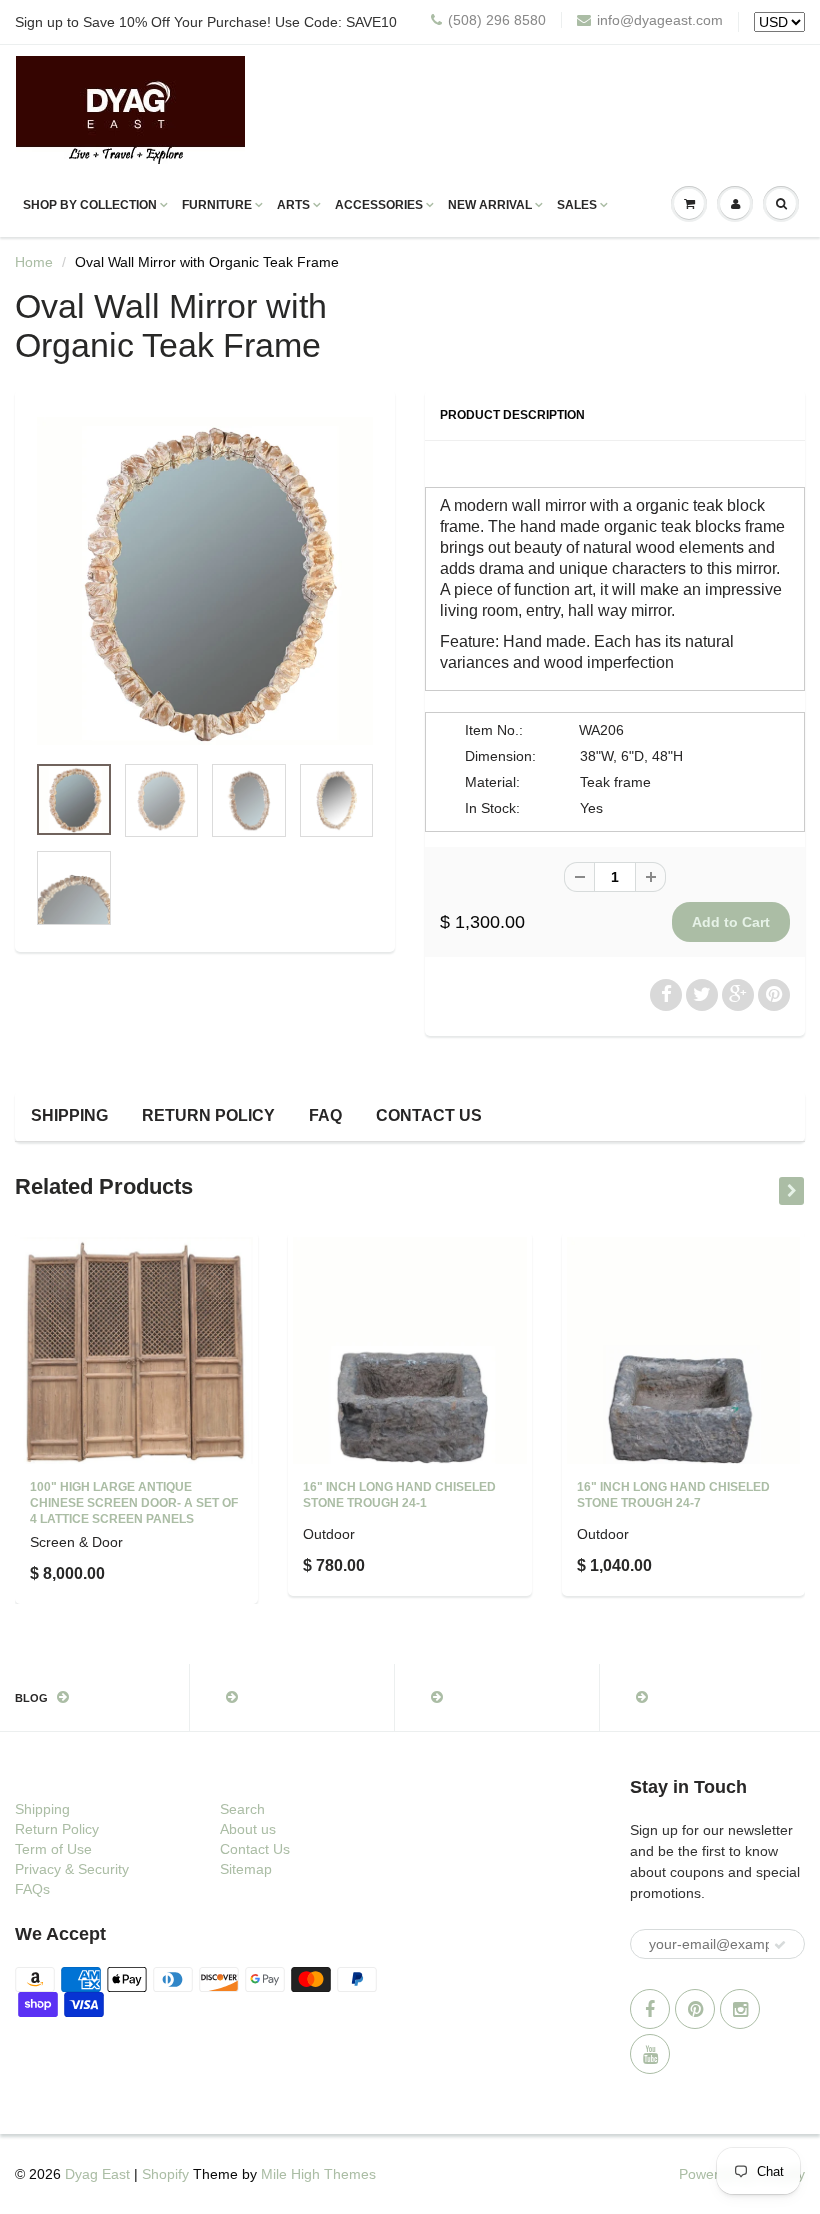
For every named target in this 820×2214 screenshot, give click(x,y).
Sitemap (246, 1869)
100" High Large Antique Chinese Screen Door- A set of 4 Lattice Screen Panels (134, 1503)
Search (242, 1809)
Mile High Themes (318, 2174)
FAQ (325, 1115)
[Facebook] (650, 2009)
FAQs (32, 1889)
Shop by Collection (90, 205)
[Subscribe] (780, 1945)
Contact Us (429, 1115)
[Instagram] (740, 2009)
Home (34, 262)
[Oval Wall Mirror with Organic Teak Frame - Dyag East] (205, 581)
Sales (577, 205)
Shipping (69, 1115)
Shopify (165, 2174)
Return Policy (208, 1115)
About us (248, 1829)
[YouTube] (650, 2054)
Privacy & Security (72, 1869)
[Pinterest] (695, 2009)
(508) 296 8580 (497, 20)
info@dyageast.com (660, 20)
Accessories (379, 205)
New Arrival (490, 205)
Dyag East (97, 2174)
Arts (293, 205)
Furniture (217, 205)
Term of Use (53, 1849)
